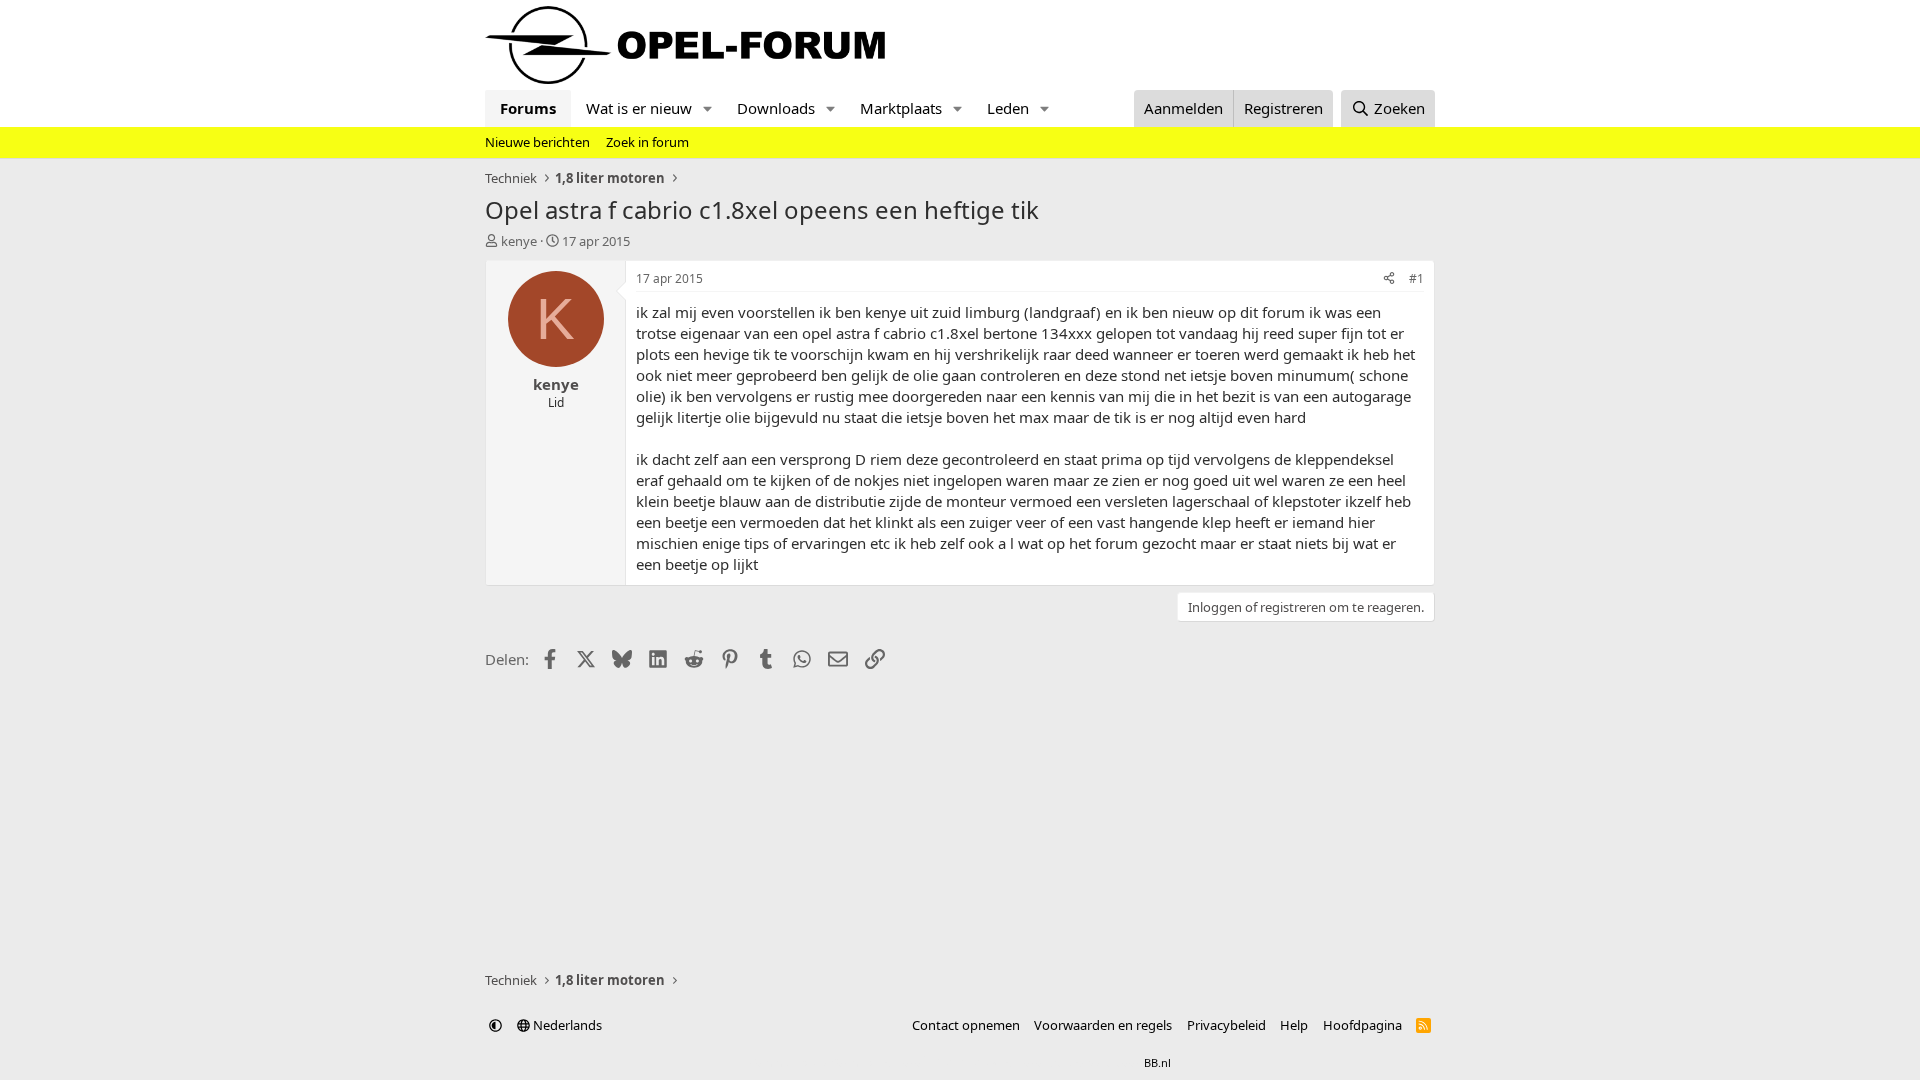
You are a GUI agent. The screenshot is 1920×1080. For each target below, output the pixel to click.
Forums (528, 108)
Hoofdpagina (1362, 1025)
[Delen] (1389, 279)
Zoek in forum (647, 142)
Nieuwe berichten (537, 142)
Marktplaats (901, 108)
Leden (1008, 108)
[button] (708, 108)
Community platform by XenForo (907, 1062)
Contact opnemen (966, 1025)
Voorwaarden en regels (1103, 1025)
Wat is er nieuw (639, 108)
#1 (1416, 278)
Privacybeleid (1226, 1025)
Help (1294, 1025)
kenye (519, 241)
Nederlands (566, 1025)
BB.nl (1157, 1062)
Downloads (776, 108)
